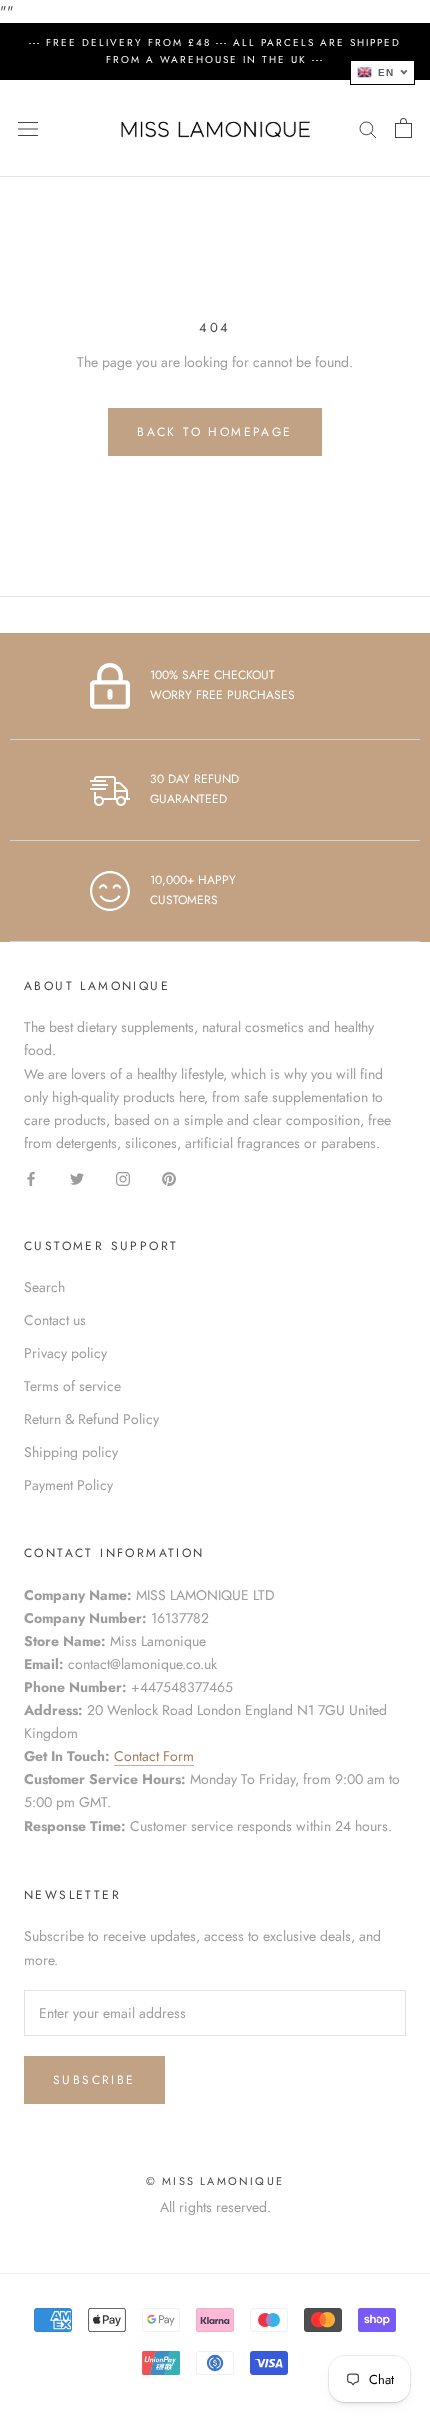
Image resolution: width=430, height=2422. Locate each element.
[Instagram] (123, 1177)
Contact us (55, 1320)
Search (44, 1287)
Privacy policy (65, 1353)
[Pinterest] (169, 1177)
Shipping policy (71, 1452)
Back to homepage (214, 432)
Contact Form (154, 1756)
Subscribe (94, 2080)
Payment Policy (68, 1485)
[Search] (368, 128)
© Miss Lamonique (215, 2181)
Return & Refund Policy (91, 1419)
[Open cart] (403, 128)
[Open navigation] (28, 129)
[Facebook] (31, 1177)
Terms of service (72, 1386)
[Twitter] (77, 1177)
